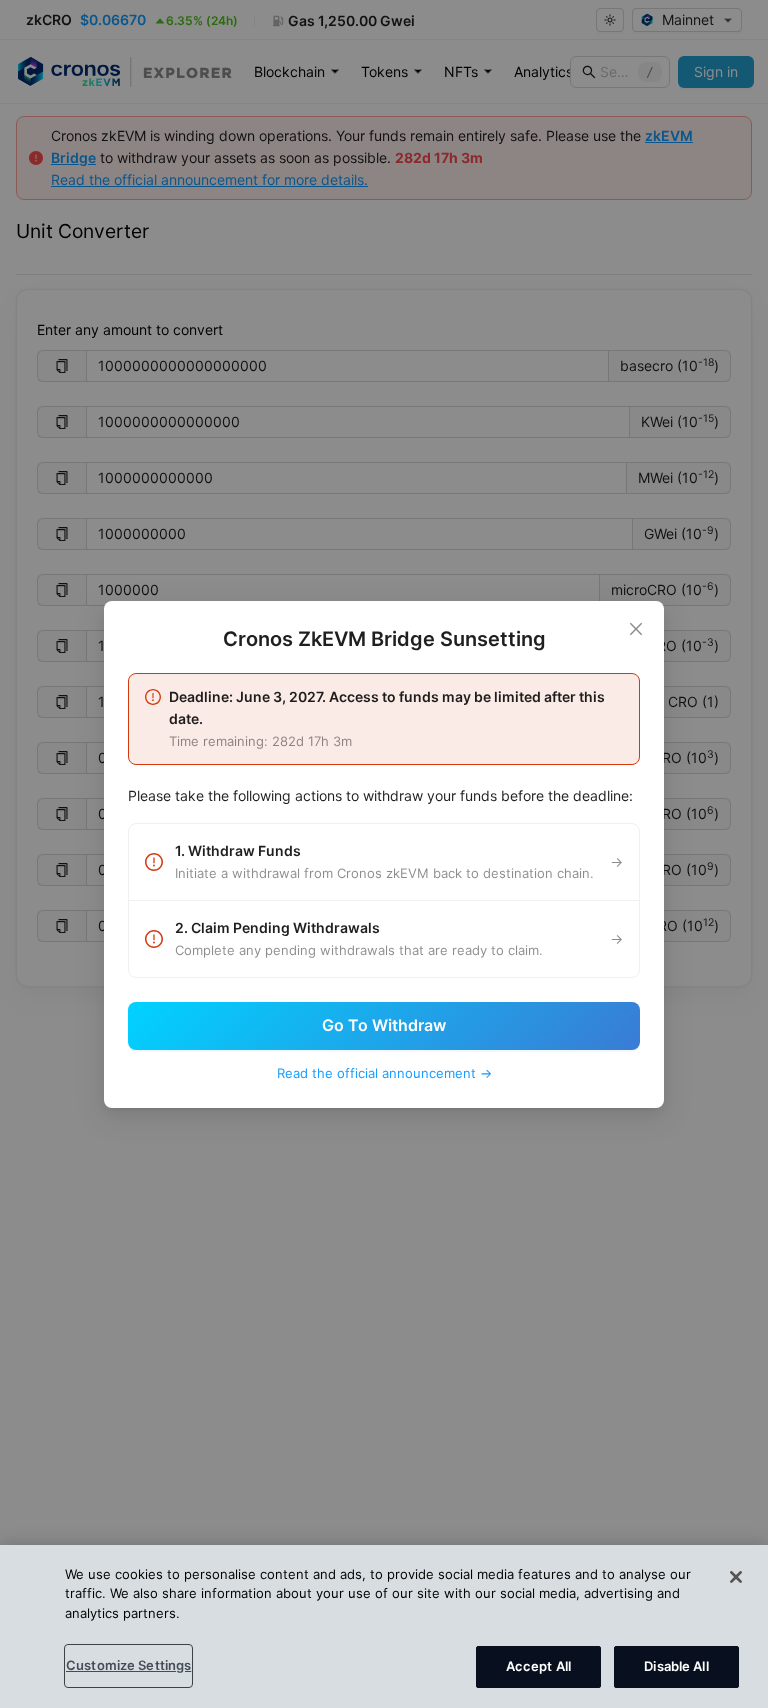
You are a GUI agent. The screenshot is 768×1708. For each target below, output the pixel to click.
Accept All (538, 1666)
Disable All (676, 1666)
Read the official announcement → (384, 1073)
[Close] (636, 629)
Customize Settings (128, 1665)
